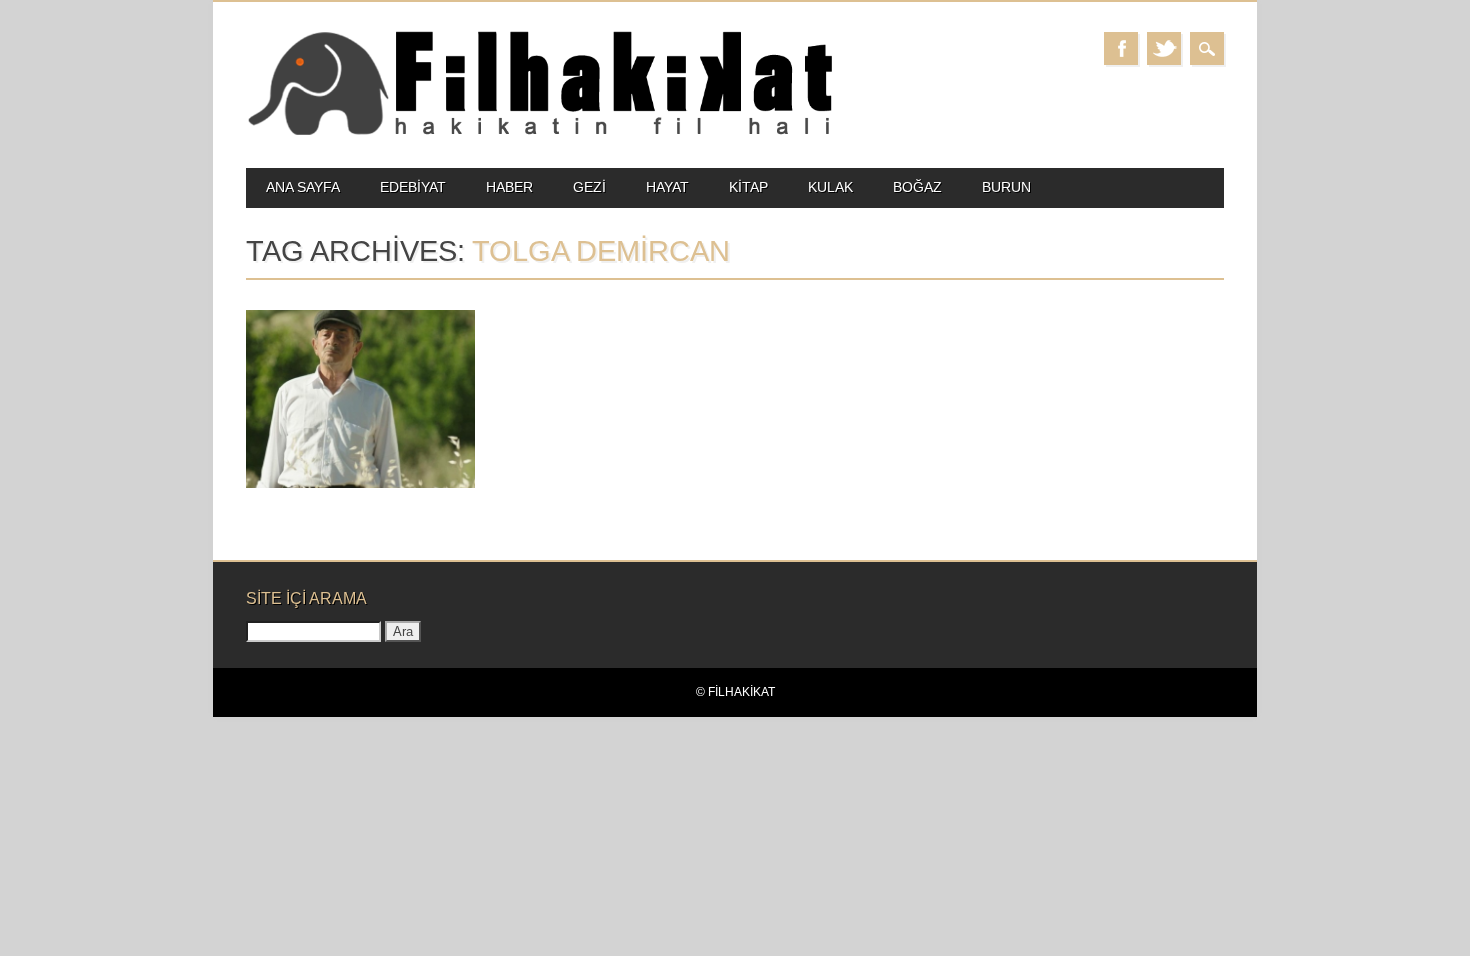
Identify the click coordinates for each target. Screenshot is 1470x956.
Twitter (1164, 48)
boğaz (917, 187)
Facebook (1121, 48)
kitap (748, 187)
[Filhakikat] (539, 133)
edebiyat (413, 187)
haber (509, 187)
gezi (589, 187)
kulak (830, 187)
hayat (667, 187)
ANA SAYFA (303, 187)
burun (1006, 187)
